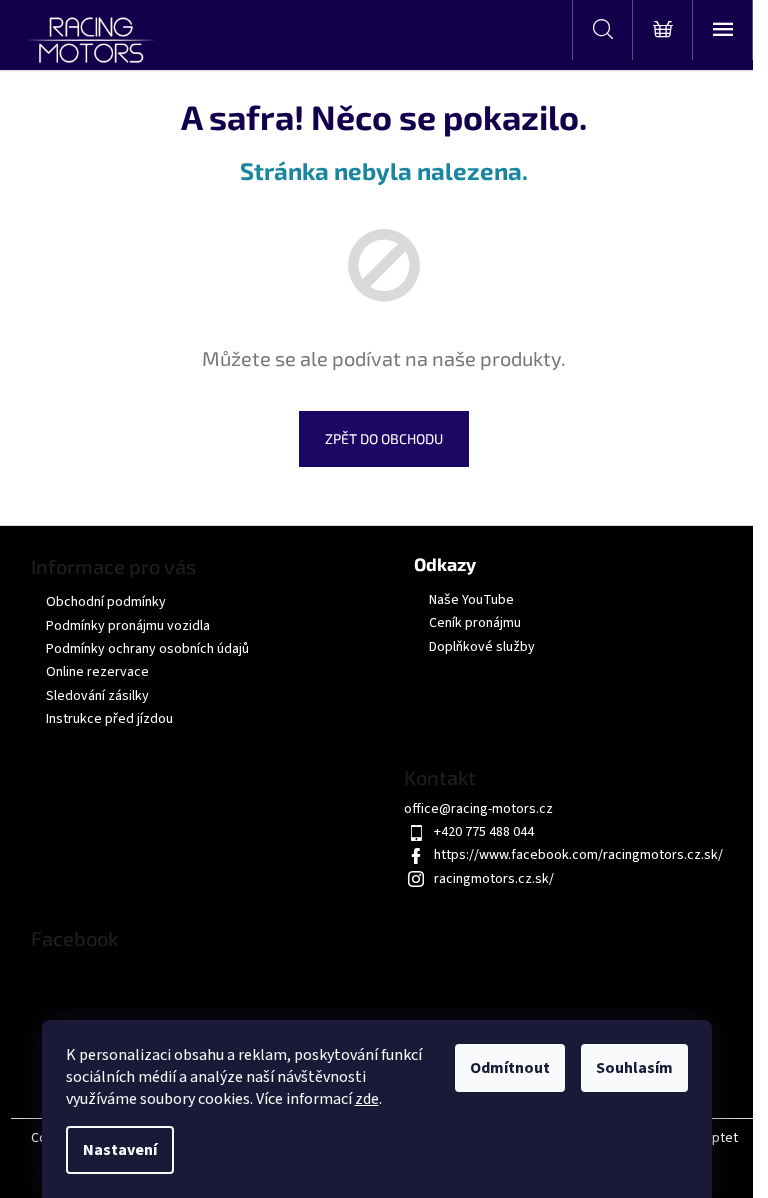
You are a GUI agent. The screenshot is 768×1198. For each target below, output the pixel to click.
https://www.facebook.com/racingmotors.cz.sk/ (578, 855)
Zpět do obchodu (384, 438)
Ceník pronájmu (475, 623)
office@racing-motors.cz (478, 809)
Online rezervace (97, 672)
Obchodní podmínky (106, 602)
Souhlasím (634, 1068)
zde (367, 1099)
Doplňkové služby (482, 647)
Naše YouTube (471, 600)
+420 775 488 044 (484, 832)
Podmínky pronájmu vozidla (128, 626)
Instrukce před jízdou (109, 719)
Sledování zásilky (97, 696)
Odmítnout (510, 1068)
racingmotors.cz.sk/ (494, 879)
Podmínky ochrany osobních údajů (147, 649)
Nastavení (120, 1150)
